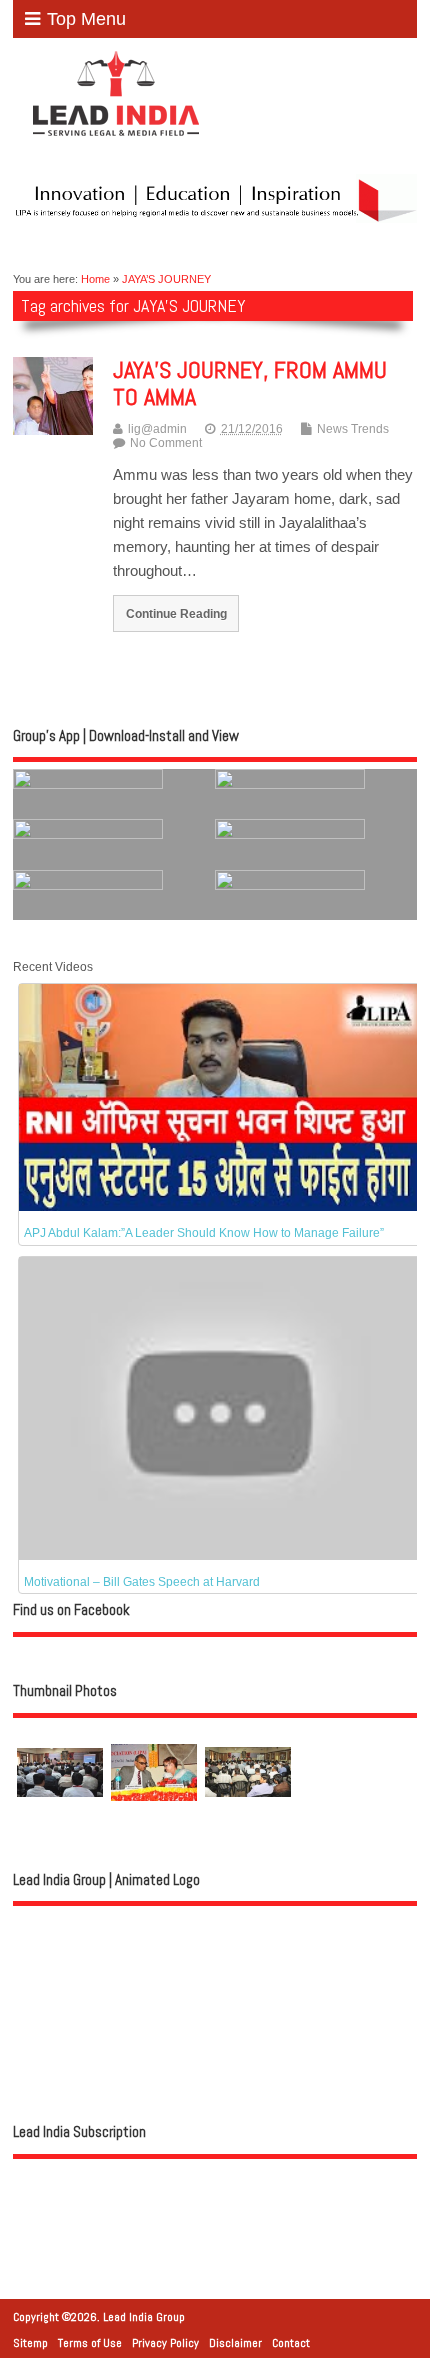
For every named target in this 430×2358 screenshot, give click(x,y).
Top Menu (86, 19)
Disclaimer (235, 2343)
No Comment (166, 443)
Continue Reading (176, 613)
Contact (291, 2343)
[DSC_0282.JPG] (154, 1812)
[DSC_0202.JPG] (60, 1812)
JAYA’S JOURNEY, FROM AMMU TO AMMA (250, 382)
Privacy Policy (165, 2343)
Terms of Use (90, 2343)
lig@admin (157, 429)
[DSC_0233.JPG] (248, 1811)
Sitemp (30, 2343)
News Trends (353, 429)
